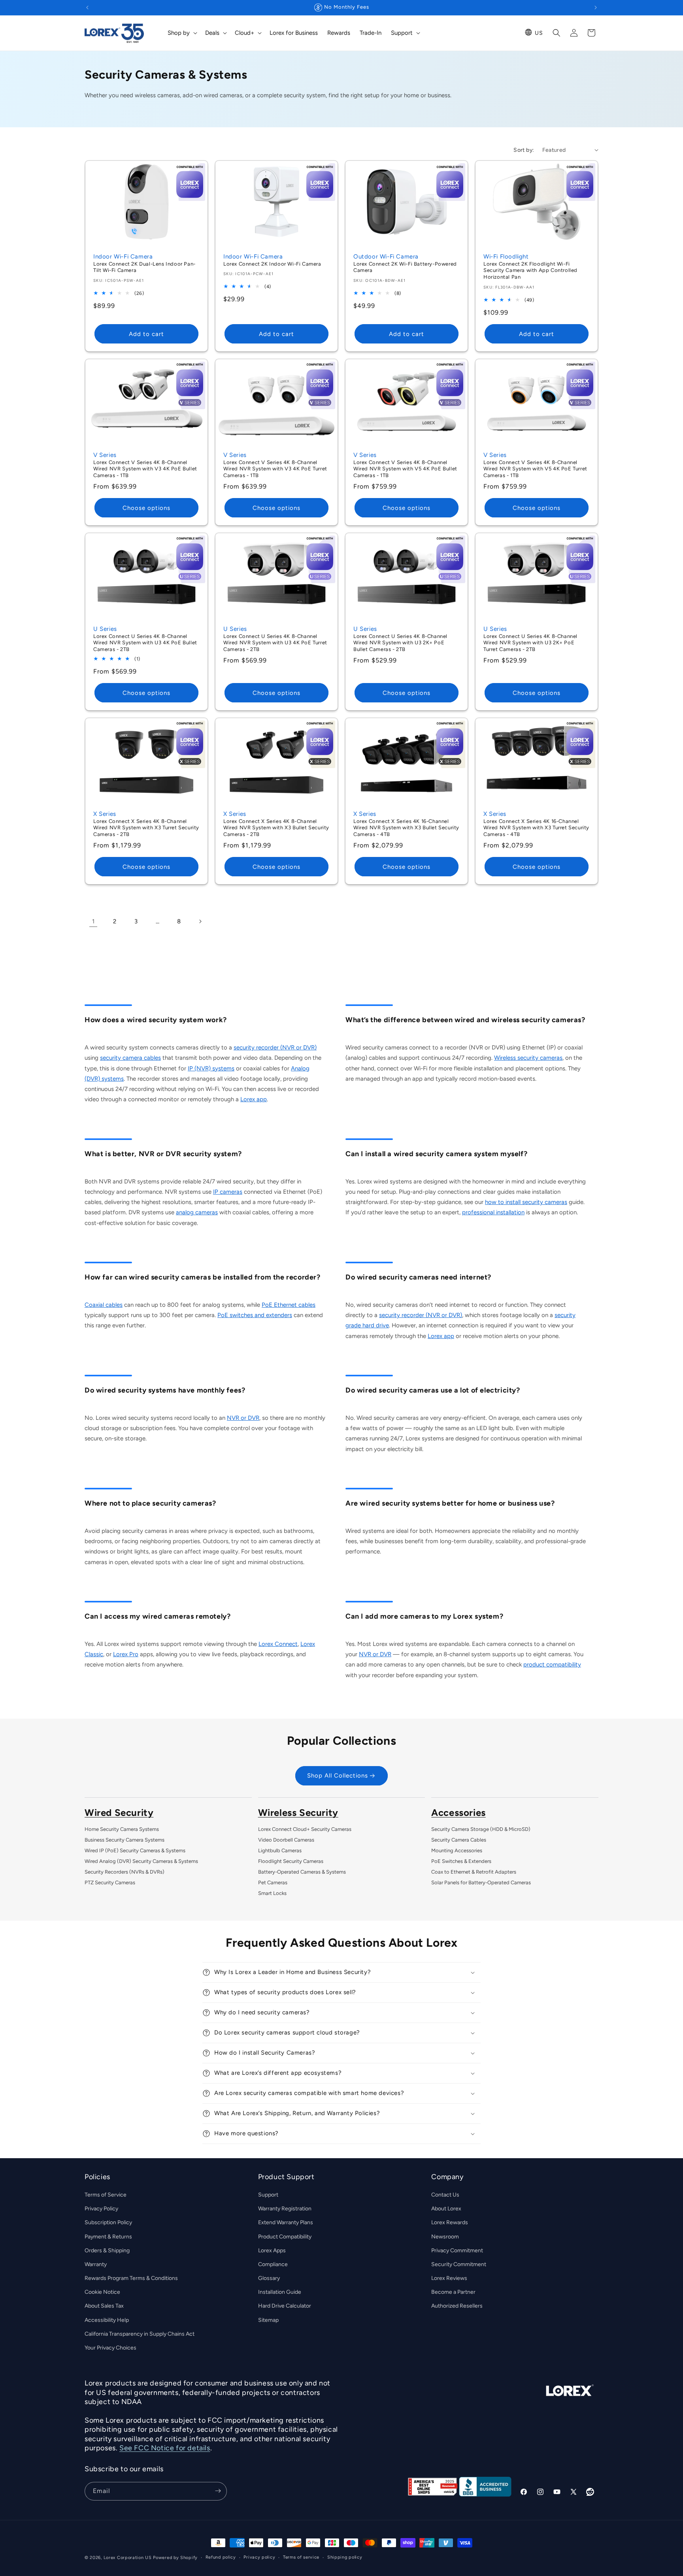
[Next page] (200, 921)
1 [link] (93, 921)
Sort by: (524, 150)
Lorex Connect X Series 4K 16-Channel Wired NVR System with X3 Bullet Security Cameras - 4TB (406, 828)
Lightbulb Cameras (280, 1850)
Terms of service (301, 2557)
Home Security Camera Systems (122, 1829)
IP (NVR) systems (211, 1068)
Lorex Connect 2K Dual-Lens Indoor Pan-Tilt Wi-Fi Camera (144, 267)
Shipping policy (345, 2557)
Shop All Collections (338, 1776)
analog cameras (197, 1212)
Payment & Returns (108, 2237)
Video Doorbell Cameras (286, 1840)
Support (268, 2195)
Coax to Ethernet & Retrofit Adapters (474, 1872)
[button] (182, 33)
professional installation (493, 1212)
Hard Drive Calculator (285, 2306)
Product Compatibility (285, 2237)
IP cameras (228, 1192)
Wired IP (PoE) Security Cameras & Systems (135, 1850)
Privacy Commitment (457, 2250)
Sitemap (268, 2320)
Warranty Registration (285, 2209)
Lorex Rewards (450, 2223)
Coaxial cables (104, 1305)
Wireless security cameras (528, 1058)
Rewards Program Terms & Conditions (131, 2279)
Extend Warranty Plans (286, 2223)
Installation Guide (280, 2292)
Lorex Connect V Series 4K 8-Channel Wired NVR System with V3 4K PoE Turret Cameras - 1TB (275, 469)
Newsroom (445, 2237)
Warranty (96, 2264)
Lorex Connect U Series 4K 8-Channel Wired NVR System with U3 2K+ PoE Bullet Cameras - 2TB (400, 643)
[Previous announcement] (87, 8)
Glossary (269, 2279)
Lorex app (254, 1099)
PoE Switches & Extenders (461, 1861)
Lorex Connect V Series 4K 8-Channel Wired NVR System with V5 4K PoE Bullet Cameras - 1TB (405, 469)
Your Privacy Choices (110, 2348)
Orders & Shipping (107, 2250)
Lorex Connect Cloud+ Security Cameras (305, 1829)
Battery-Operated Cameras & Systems (302, 1872)
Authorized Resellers (457, 2306)
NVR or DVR (243, 1418)
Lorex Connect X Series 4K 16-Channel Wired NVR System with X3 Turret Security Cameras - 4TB (536, 828)
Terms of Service (106, 2195)
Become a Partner (453, 2292)
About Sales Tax (104, 2306)
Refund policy (221, 2557)
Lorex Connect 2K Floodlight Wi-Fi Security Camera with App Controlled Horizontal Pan (530, 270)
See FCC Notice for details (165, 2448)
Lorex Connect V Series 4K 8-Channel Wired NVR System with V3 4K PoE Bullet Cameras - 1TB (145, 469)
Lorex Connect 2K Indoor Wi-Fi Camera (272, 263)
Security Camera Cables (459, 1840)
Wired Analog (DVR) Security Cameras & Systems (141, 1861)
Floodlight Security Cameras (291, 1861)
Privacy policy (259, 2557)
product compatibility (552, 1664)
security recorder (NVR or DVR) (275, 1047)
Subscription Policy (108, 2223)
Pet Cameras (273, 1882)
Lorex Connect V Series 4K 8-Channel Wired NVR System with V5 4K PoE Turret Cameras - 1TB (535, 469)
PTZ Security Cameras (110, 1882)
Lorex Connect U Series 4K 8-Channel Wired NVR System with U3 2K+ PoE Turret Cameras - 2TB (530, 643)
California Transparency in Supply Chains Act (140, 2334)
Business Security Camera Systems (125, 1840)
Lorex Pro (126, 1654)
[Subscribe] (218, 2491)
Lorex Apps (272, 2250)
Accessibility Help (107, 2320)
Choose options (146, 508)
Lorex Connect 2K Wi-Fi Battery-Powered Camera (405, 267)
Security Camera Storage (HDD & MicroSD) (481, 1829)
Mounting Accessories (457, 1850)
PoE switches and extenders (255, 1315)
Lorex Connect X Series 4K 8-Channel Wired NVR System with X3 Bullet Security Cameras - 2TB (276, 828)
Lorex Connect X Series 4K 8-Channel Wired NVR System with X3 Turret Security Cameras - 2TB (146, 828)
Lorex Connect (278, 1644)
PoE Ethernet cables (289, 1305)
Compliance (273, 2264)
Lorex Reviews (449, 2279)
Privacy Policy (101, 2209)
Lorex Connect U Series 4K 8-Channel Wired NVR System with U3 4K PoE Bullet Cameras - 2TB (145, 643)
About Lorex (446, 2209)
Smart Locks (272, 1893)
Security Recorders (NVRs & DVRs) (125, 1872)
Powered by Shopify (175, 2558)
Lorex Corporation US (128, 2558)
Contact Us (445, 2195)
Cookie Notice (102, 2292)
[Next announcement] (596, 8)
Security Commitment (459, 2264)
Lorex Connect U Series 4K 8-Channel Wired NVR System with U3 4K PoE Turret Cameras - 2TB (275, 643)
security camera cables (130, 1058)
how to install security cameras (526, 1202)
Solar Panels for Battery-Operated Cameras (481, 1882)
